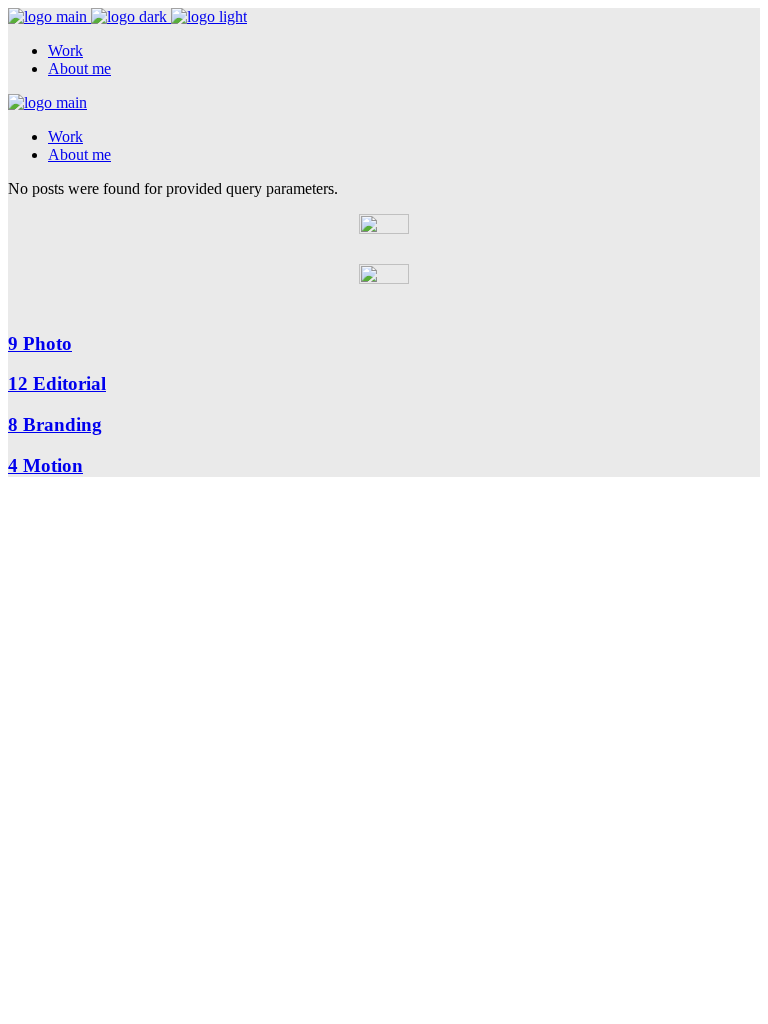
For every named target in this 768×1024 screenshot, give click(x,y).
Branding (55, 424)
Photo (40, 343)
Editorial (57, 383)
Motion (45, 465)
